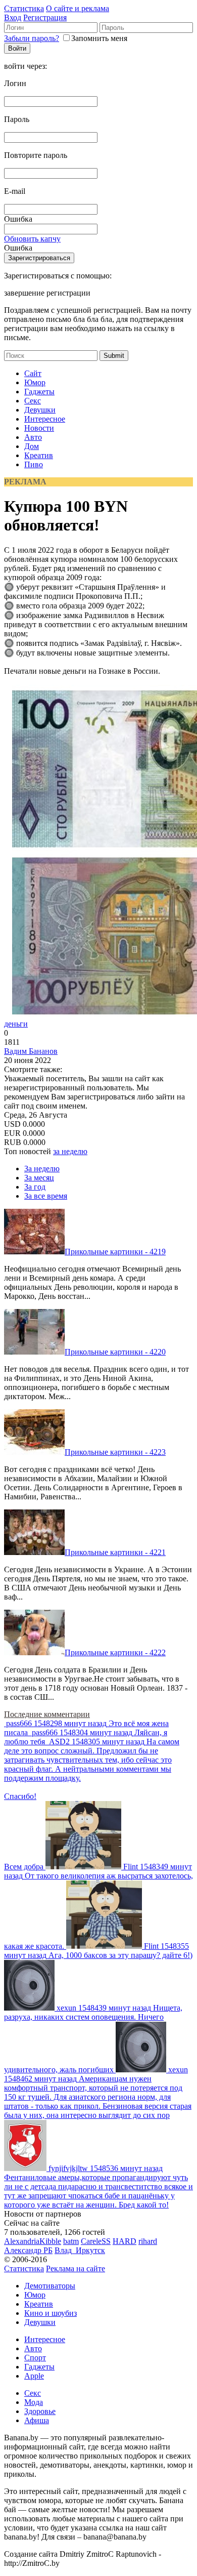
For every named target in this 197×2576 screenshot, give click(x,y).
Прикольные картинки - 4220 (115, 1352)
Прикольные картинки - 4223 (115, 1452)
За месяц (39, 1178)
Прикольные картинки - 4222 (115, 1652)
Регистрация (45, 17)
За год (35, 1187)
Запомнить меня (99, 38)
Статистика (24, 8)
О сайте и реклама (78, 8)
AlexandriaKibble (33, 2241)
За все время (46, 1196)
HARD (125, 2241)
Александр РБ (28, 2250)
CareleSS (96, 2241)
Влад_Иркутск (80, 2250)
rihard (148, 2241)
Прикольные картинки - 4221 (115, 1552)
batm (71, 2241)
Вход (13, 17)
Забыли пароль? (32, 38)
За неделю (42, 1169)
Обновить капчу (32, 239)
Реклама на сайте (76, 2268)
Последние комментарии (47, 1714)
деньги (16, 1024)
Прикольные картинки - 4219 (115, 1252)
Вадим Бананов (31, 1051)
